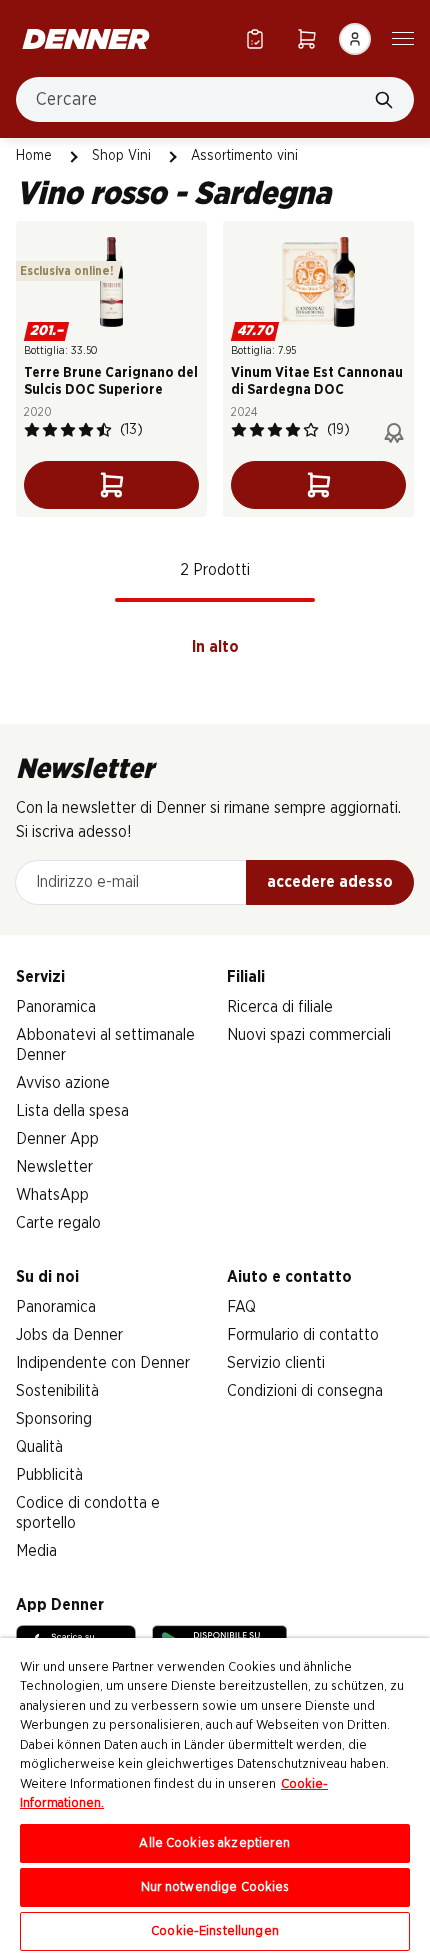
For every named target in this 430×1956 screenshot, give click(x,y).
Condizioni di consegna (305, 1391)
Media (36, 1551)
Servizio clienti (276, 1363)
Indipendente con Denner (103, 1363)
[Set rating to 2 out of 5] (50, 430)
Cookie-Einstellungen (215, 1931)
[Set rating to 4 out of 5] (86, 430)
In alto (215, 647)
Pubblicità (49, 1475)
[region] (215, 1797)
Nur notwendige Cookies (215, 1887)
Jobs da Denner (69, 1335)
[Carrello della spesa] (307, 38)
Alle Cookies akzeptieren (214, 1843)
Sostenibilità (57, 1391)
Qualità (39, 1447)
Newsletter (54, 1167)
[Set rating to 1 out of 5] (32, 430)
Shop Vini (121, 156)
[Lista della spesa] (255, 38)
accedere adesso (330, 882)
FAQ (241, 1307)
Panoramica (56, 1007)
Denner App (57, 1139)
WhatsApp (52, 1195)
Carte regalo (58, 1223)
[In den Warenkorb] (111, 485)
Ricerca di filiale (280, 1007)
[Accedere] (355, 39)
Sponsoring (54, 1419)
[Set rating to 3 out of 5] (68, 430)
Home (34, 156)
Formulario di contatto (303, 1335)
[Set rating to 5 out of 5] (104, 430)
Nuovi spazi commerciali (309, 1035)
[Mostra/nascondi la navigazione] (403, 37)
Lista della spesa (72, 1111)
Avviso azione (63, 1083)
